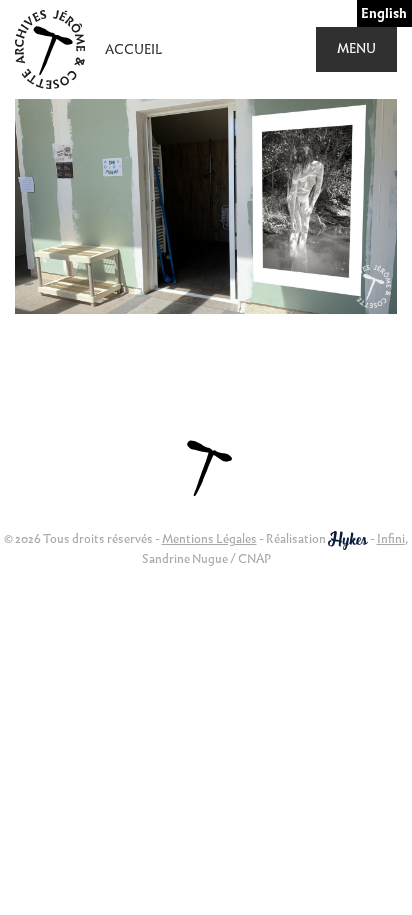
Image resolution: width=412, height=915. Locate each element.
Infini (391, 538)
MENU (356, 48)
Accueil (133, 49)
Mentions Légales (209, 538)
